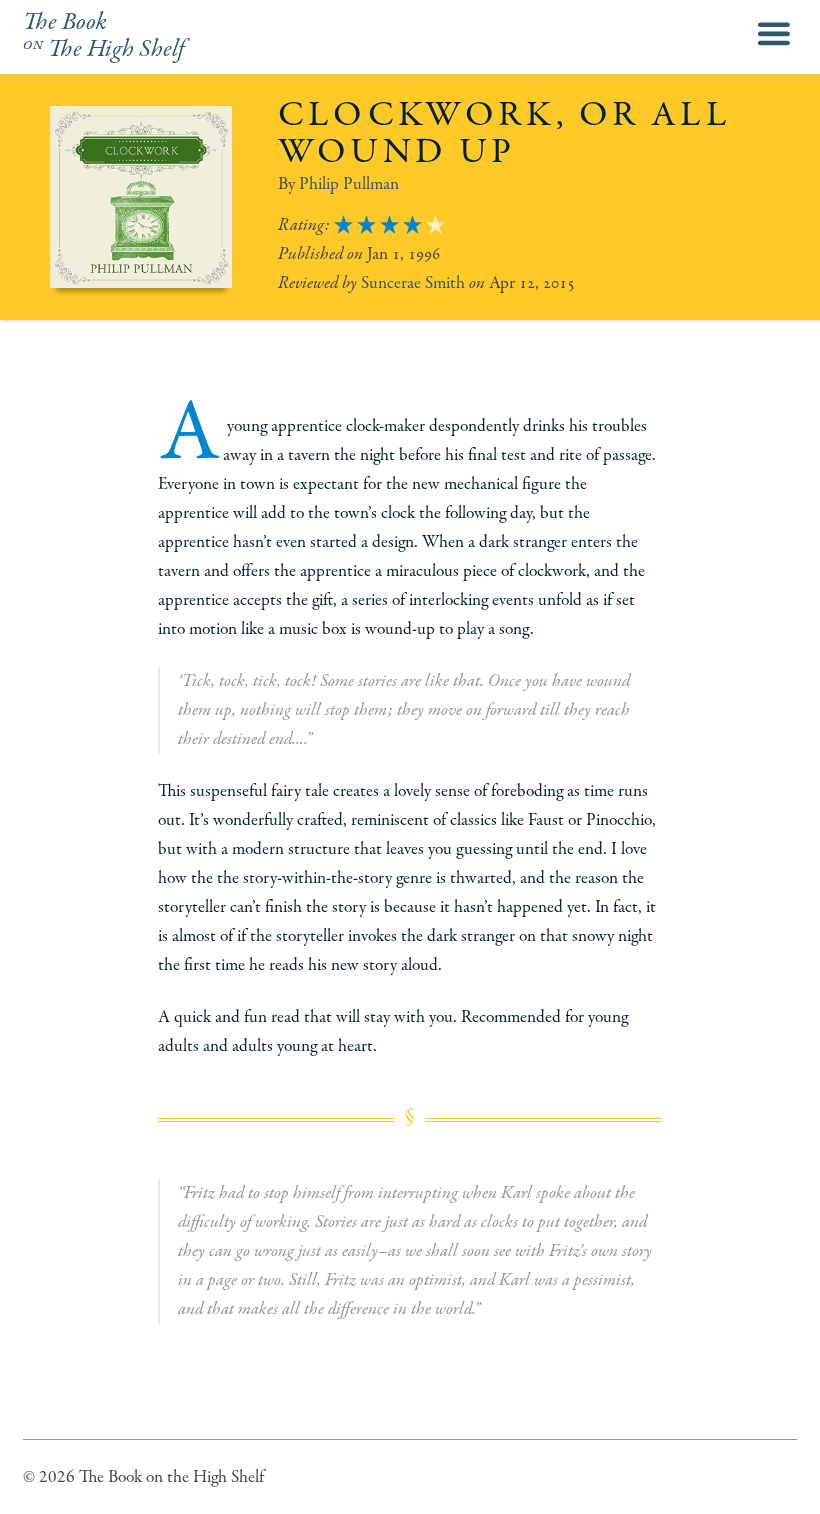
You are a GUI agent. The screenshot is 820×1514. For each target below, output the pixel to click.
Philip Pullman (349, 184)
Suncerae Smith (413, 283)
